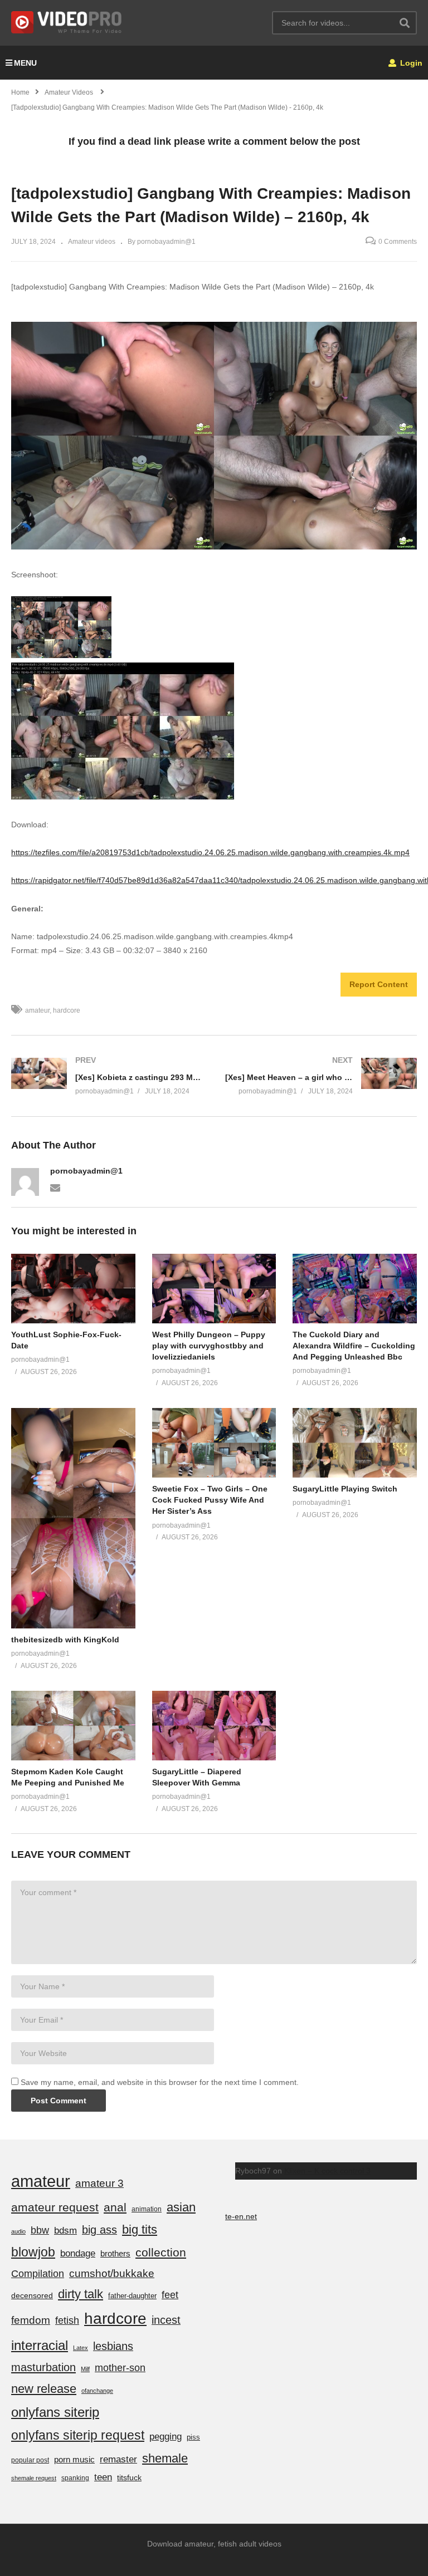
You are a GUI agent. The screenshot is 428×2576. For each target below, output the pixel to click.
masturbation (43, 2367)
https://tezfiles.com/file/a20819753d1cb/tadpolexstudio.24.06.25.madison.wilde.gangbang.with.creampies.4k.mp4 (210, 852)
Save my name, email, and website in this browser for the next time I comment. (160, 2082)
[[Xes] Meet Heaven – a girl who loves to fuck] (321, 1076)
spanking (75, 2478)
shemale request (34, 2478)
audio (18, 2231)
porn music (74, 2459)
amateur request (55, 2207)
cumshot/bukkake (112, 2273)
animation (147, 2209)
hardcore (67, 1010)
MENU (25, 63)
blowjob (33, 2252)
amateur (37, 1010)
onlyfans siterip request (78, 2435)
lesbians (113, 2346)
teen (103, 2477)
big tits (140, 2229)
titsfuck (129, 2477)
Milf (85, 2369)
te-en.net (241, 2216)
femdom (31, 2320)
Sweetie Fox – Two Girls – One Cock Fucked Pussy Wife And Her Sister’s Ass (210, 1500)
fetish (67, 2320)
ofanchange (97, 2391)
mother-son (120, 2368)
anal (115, 2207)
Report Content (379, 984)
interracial (40, 2345)
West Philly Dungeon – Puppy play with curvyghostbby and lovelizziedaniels (209, 1346)
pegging (166, 2436)
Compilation (38, 2274)
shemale (165, 2458)
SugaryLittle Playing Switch (345, 1489)
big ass (99, 2230)
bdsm (65, 2231)
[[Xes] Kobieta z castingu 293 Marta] (107, 1076)
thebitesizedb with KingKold (65, 1640)
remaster (118, 2459)
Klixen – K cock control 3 (327, 2171)
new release (44, 2389)
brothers (115, 2253)
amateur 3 (99, 2183)
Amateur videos (92, 242)
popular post (30, 2460)
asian (181, 2207)
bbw (40, 2230)
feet (170, 2295)
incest (166, 2320)
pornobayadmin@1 (86, 1171)
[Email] (55, 1187)
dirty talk (81, 2294)
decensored (32, 2295)
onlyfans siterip (55, 2412)
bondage (78, 2253)
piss (193, 2437)
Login (410, 63)
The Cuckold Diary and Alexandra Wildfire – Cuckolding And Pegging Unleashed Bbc (354, 1346)
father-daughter (132, 2296)
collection (161, 2252)
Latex (81, 2348)
